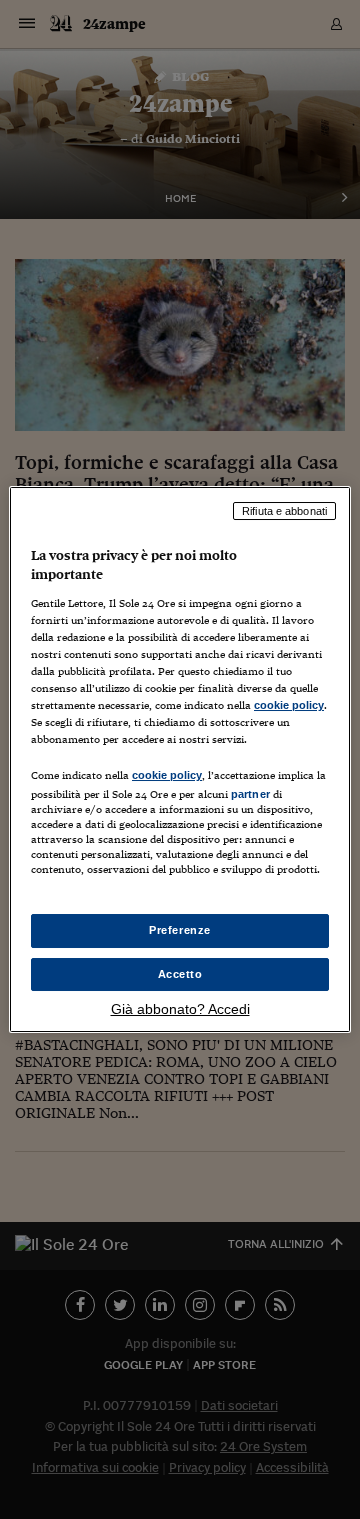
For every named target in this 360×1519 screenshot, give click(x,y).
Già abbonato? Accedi (180, 1009)
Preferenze (180, 930)
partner (250, 794)
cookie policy (289, 705)
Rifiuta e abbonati (284, 511)
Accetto (180, 974)
